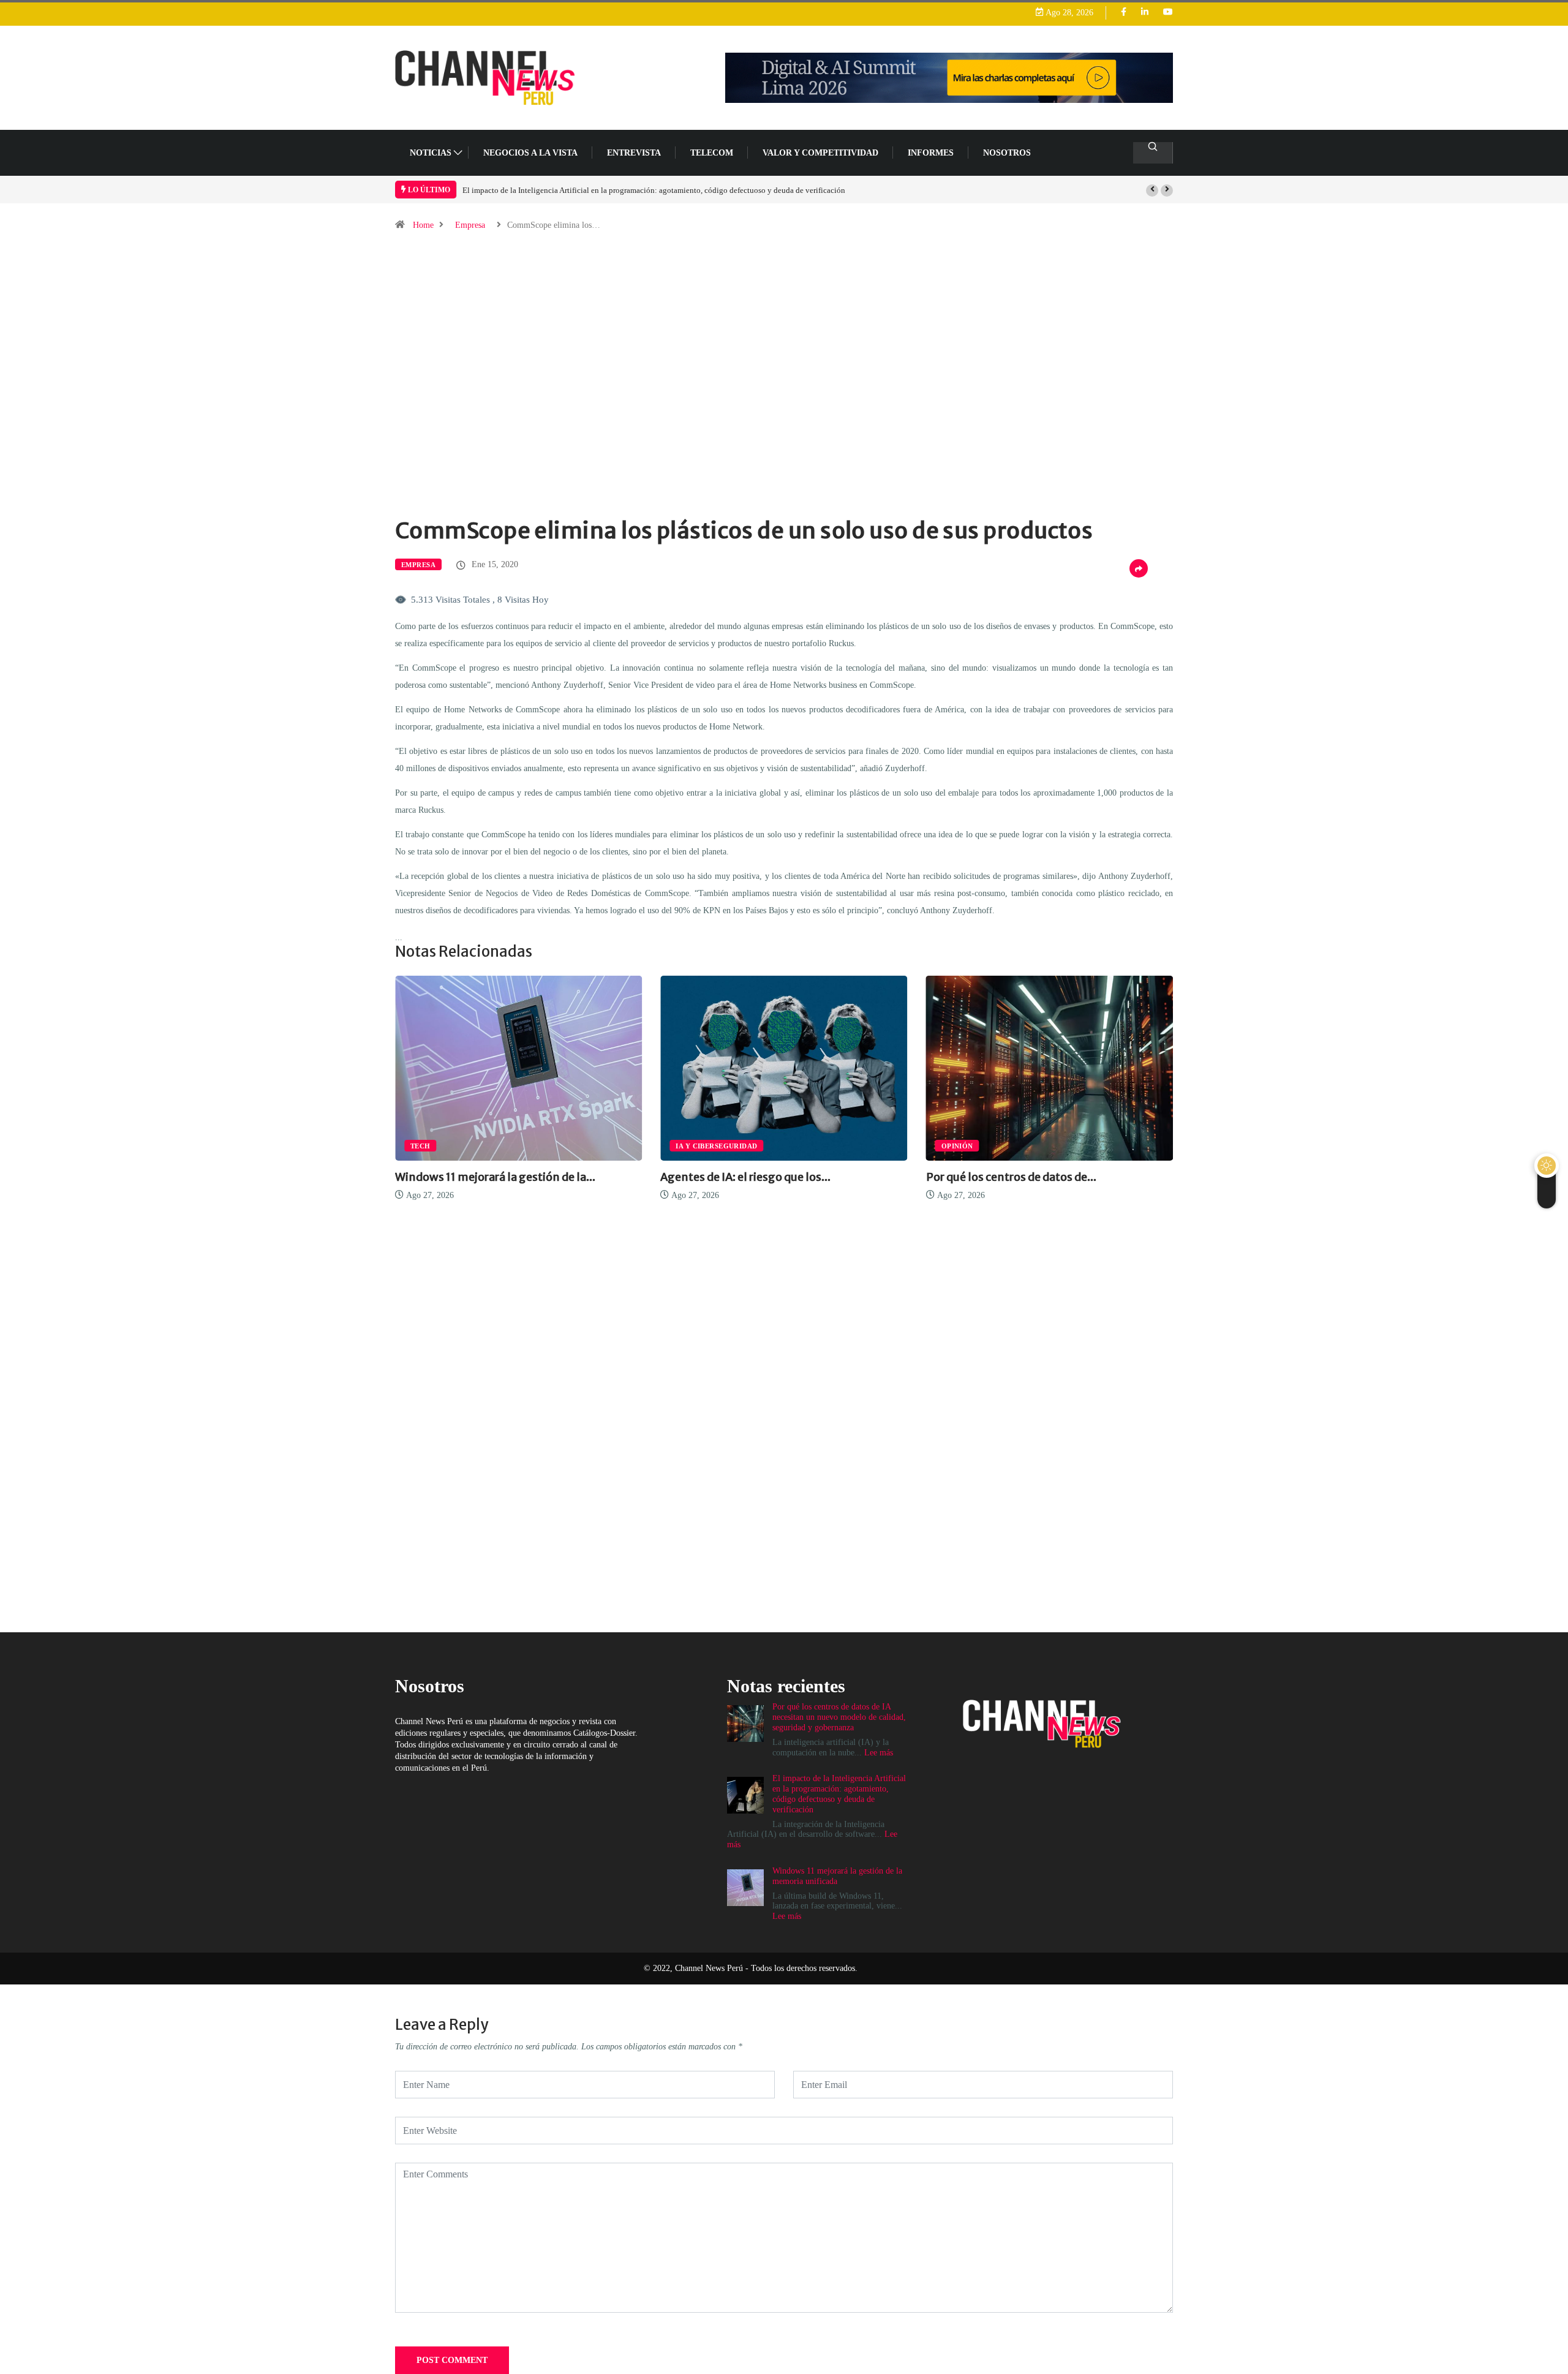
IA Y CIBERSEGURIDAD (451, 1146)
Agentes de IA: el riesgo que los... (480, 1177)
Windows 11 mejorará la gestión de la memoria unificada (580, 190)
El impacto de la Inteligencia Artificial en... (1037, 1177)
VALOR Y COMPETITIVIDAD (820, 153)
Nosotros (1007, 153)
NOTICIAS (431, 153)
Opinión (692, 1146)
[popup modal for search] (1153, 153)
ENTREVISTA (634, 153)
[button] (1152, 190)
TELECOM (712, 153)
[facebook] (1124, 13)
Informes (931, 153)
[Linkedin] (1145, 13)
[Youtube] (1168, 13)
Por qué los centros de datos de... (745, 1177)
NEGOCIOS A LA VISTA (530, 153)
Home (423, 225)
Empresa (470, 225)
